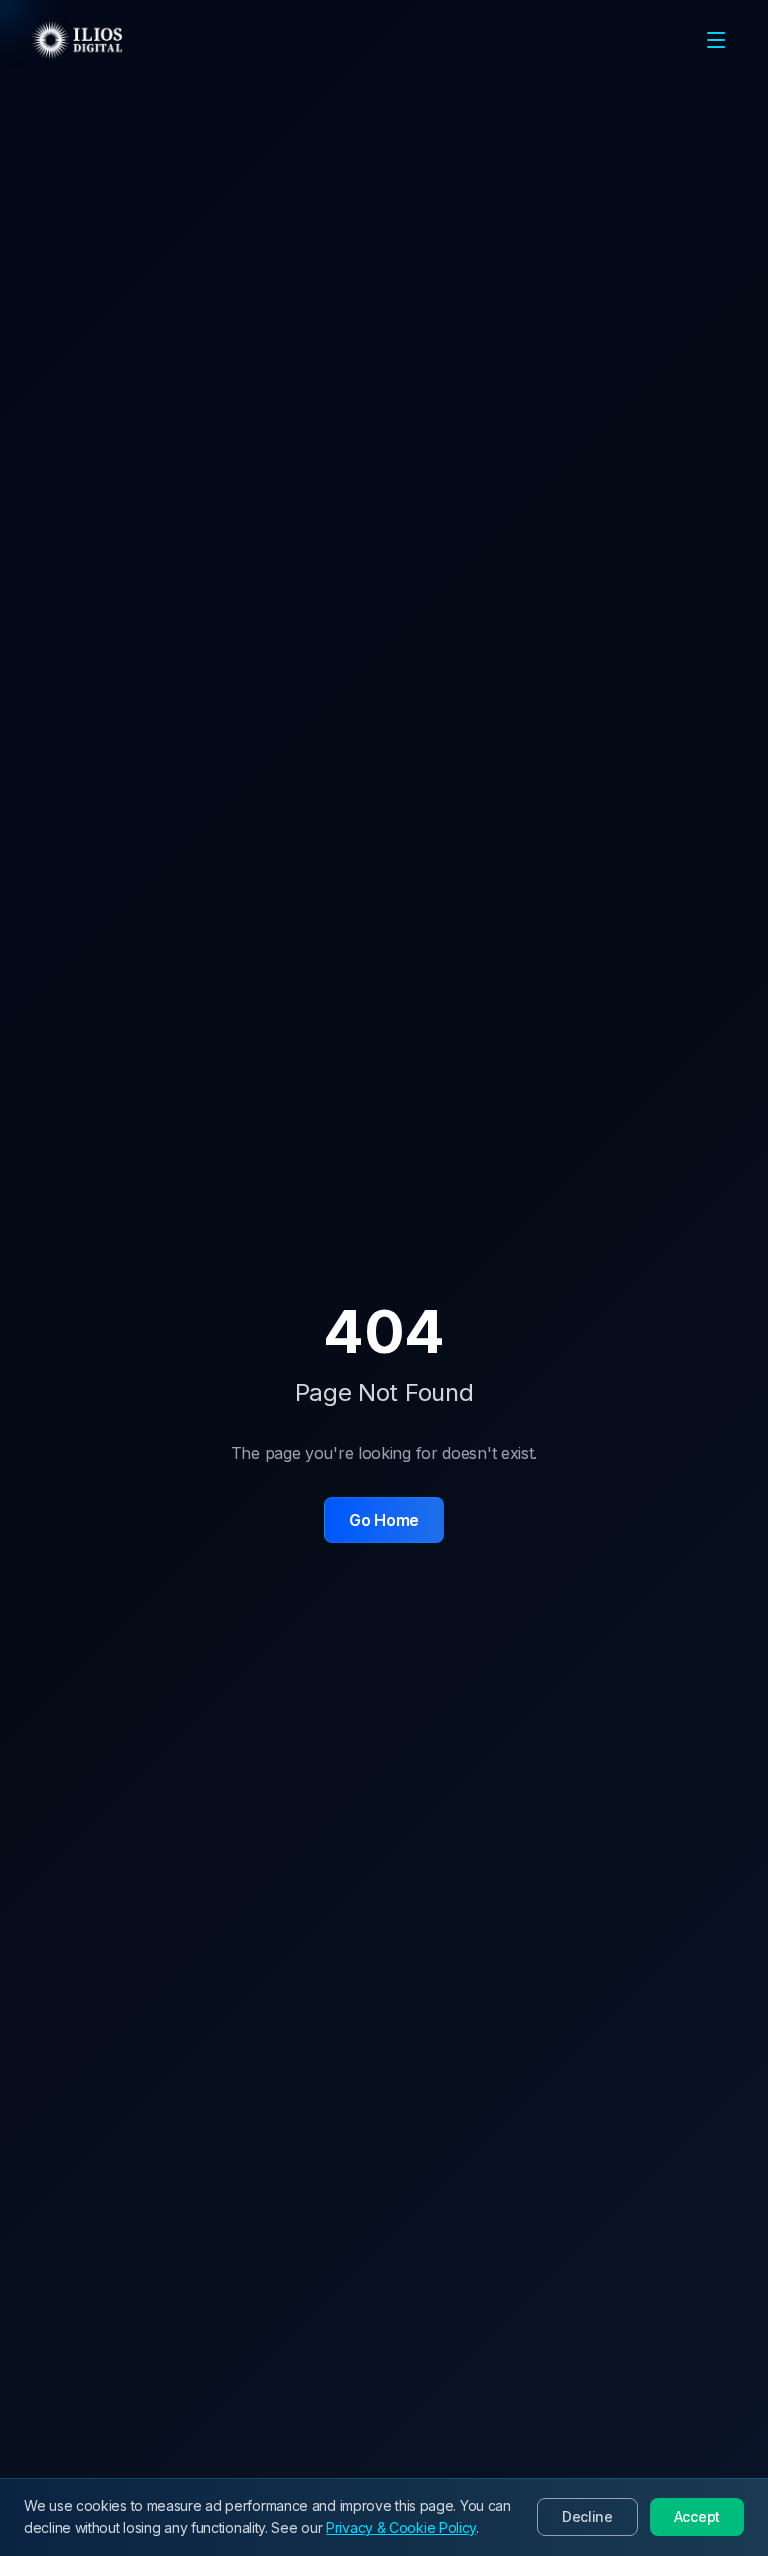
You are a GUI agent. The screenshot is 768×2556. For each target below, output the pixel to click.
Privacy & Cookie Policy (401, 2527)
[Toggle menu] (716, 40)
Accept (697, 2516)
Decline (587, 2516)
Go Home (384, 1520)
